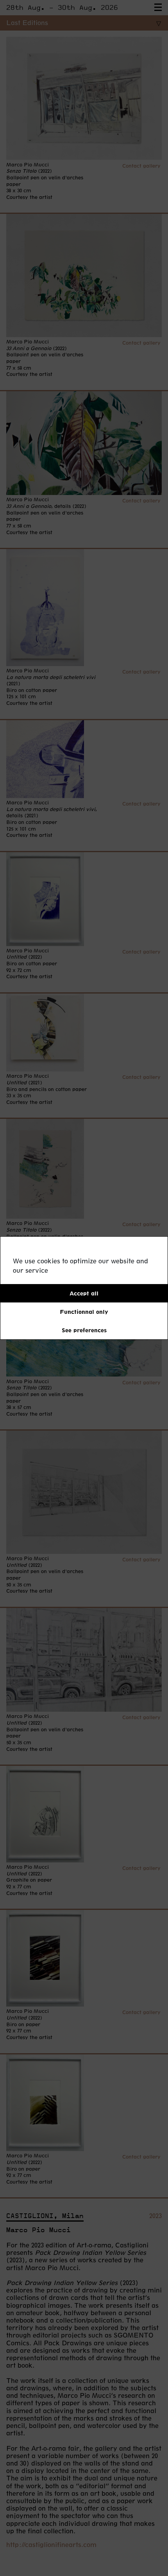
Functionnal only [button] (84, 1312)
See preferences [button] (84, 1330)
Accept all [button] (84, 1293)
